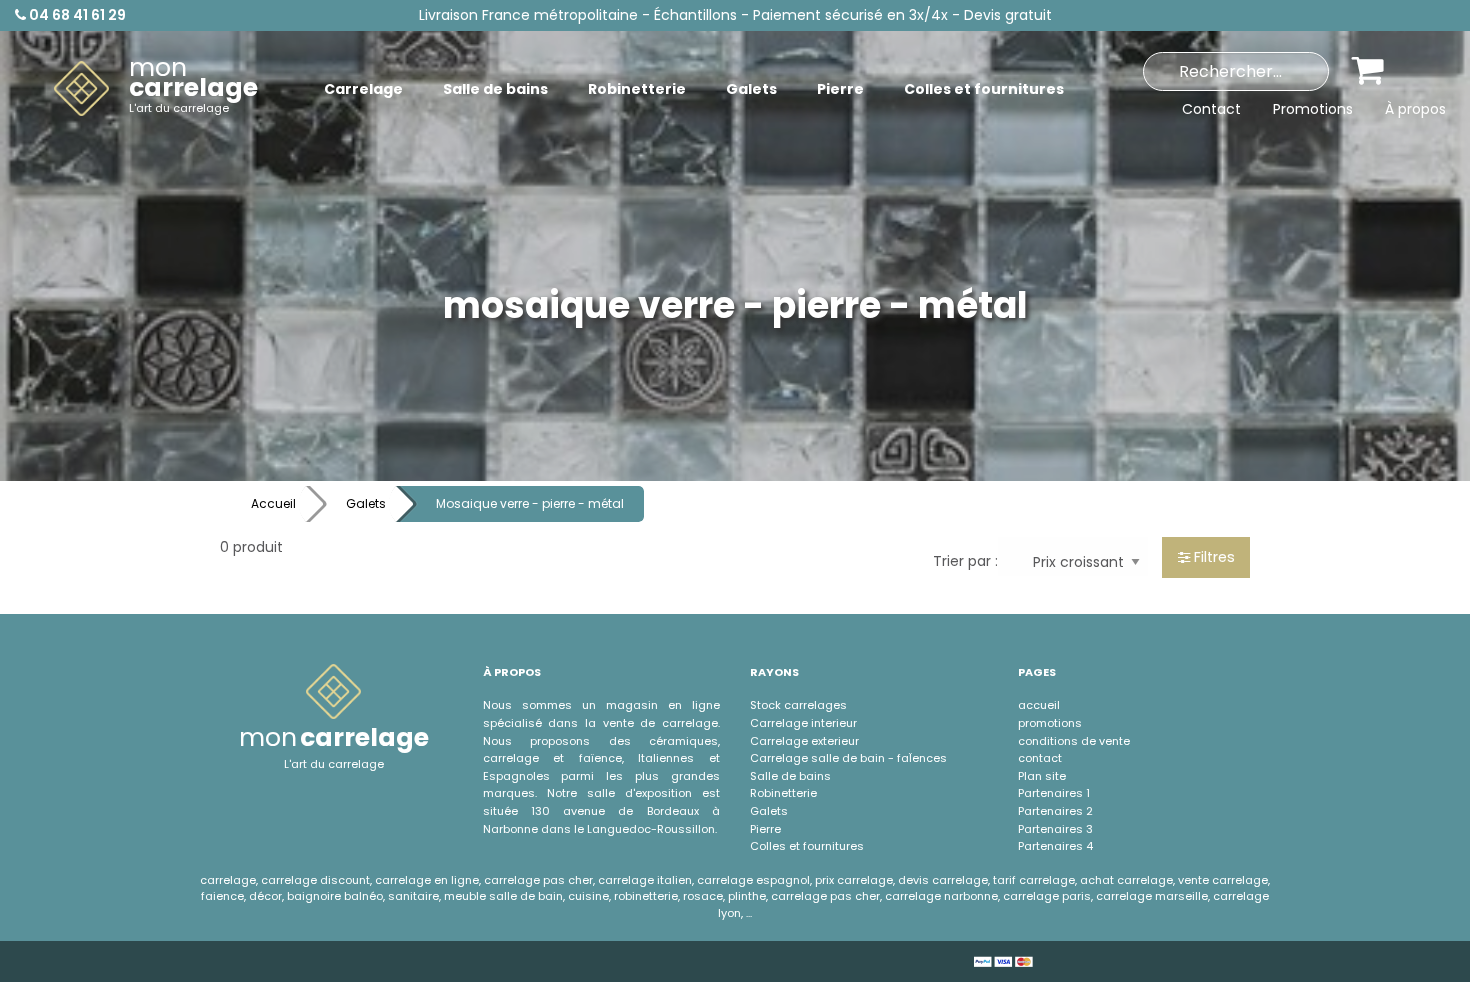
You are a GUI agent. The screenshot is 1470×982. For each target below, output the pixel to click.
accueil (1039, 705)
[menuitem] (156, 89)
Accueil (273, 503)
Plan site (1042, 776)
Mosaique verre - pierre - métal (530, 503)
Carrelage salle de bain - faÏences (848, 758)
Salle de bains (790, 776)
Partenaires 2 (1055, 811)
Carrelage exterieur (804, 741)
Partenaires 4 (1055, 846)
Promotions (1313, 109)
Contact (1211, 109)
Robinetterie (783, 793)
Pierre (765, 829)
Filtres (1212, 557)
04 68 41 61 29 (76, 15)
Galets (366, 503)
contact (1040, 758)
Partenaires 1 (1054, 793)
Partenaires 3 (1055, 829)
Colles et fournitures (807, 846)
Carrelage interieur (803, 723)
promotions (1050, 723)
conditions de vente (1074, 741)
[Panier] (1368, 69)
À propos (1415, 109)
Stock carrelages (798, 705)
